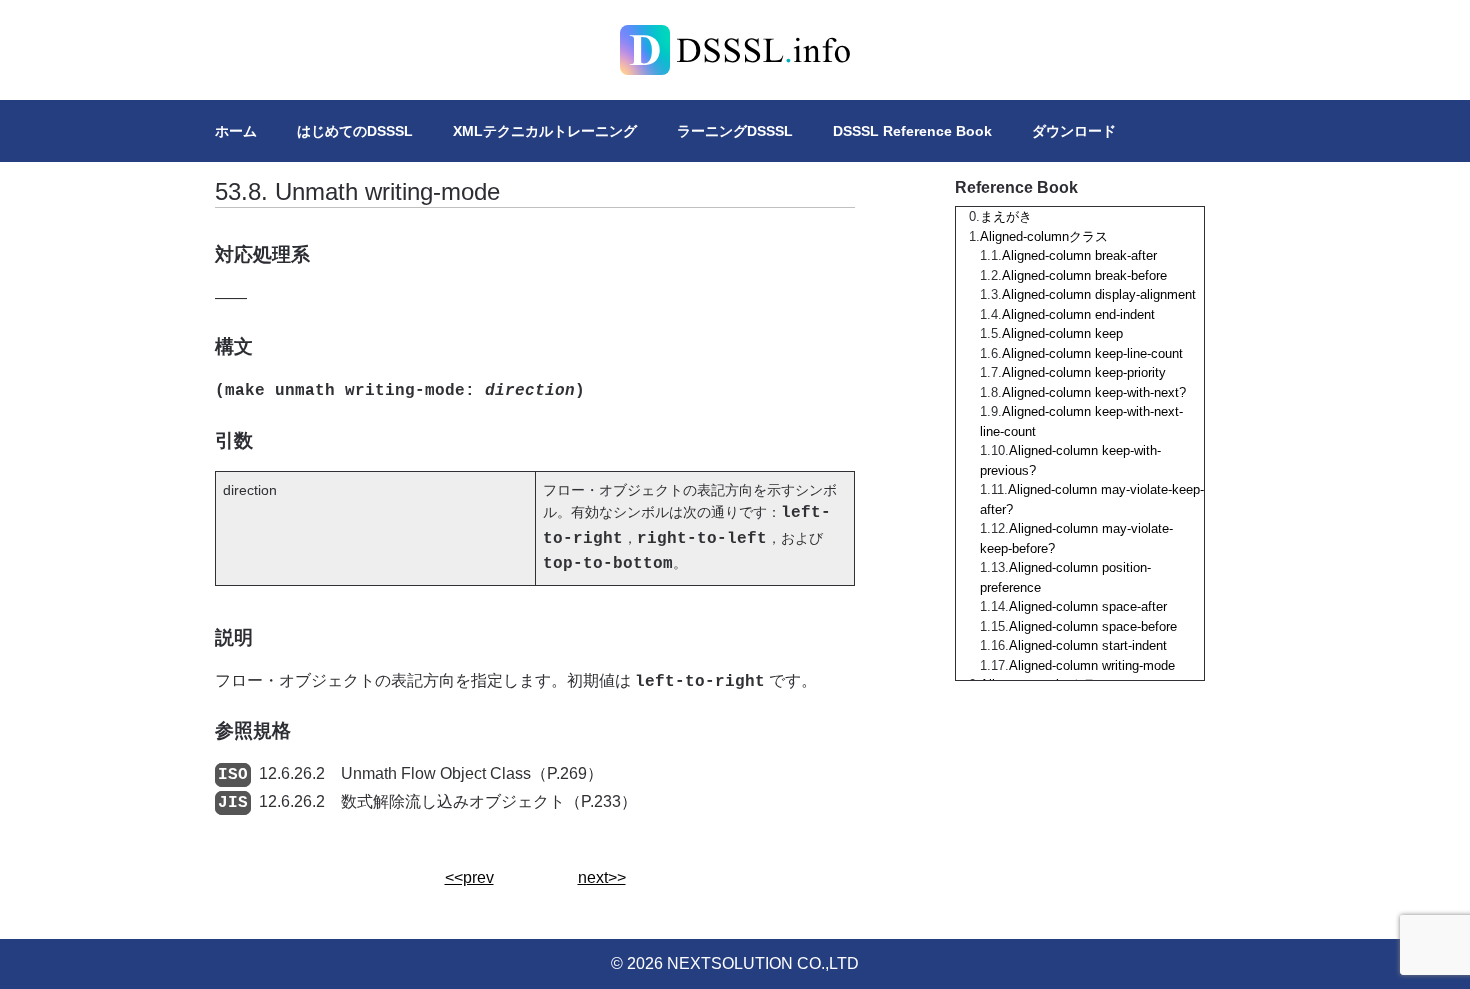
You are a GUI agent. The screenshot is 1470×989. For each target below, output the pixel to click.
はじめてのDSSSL (355, 131)
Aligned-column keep (1062, 333)
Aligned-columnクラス (1044, 236)
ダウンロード (1074, 131)
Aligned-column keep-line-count (1092, 353)
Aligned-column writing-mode (1092, 665)
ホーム (236, 131)
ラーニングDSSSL (735, 131)
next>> (602, 877)
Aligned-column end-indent (1078, 314)
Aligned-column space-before (1093, 626)
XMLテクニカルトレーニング (545, 131)
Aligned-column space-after (1088, 606)
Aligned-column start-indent (1088, 645)
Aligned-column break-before (1084, 275)
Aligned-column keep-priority (1084, 372)
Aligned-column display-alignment (1099, 294)
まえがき (1006, 216)
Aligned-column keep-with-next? (1094, 392)
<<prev (469, 877)
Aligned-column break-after (1079, 255)
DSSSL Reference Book (912, 131)
